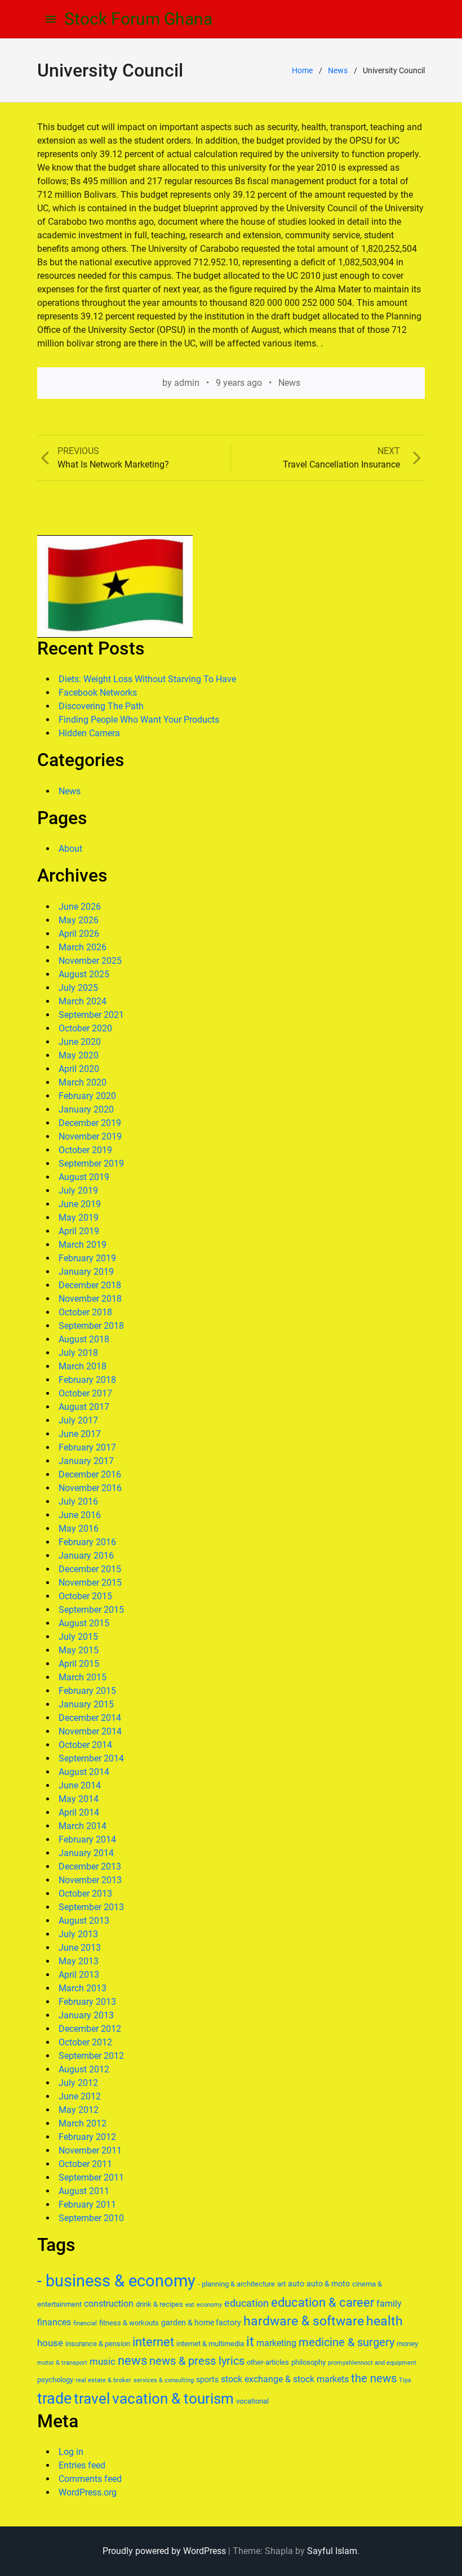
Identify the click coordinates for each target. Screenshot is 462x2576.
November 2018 (90, 1299)
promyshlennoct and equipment (372, 2363)
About (70, 849)
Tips (405, 2380)
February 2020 (87, 1096)
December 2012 (90, 2029)
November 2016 (90, 1488)
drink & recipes (159, 2304)
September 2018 (91, 1326)
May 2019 (79, 1218)
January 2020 (86, 1109)
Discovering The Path (101, 706)
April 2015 (79, 1664)
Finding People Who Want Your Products (139, 720)
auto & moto (328, 2284)
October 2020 (85, 1028)
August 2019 (84, 1177)
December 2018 (90, 1285)
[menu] (51, 19)
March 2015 (83, 1677)
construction (109, 2304)
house (50, 2343)
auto (296, 2284)
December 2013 (90, 1867)
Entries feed (82, 2465)
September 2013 (91, 1907)
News (338, 70)
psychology (55, 2380)
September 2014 (91, 1758)
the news (374, 2378)
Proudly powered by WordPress (164, 2551)
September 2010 (91, 2218)
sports (207, 2379)
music (103, 2361)
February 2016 (87, 1542)
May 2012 (79, 2110)
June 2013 (80, 1948)
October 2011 (85, 2164)
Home (302, 70)
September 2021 (91, 1015)
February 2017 (87, 1447)
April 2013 (79, 1975)
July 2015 (78, 1637)
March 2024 (83, 1001)
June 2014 (80, 1785)
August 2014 (84, 1772)
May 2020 (79, 1055)
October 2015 (85, 1596)
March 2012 (83, 2123)
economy (209, 2305)
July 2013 (78, 1934)
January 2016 (86, 1556)
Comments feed (90, 2479)
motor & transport (62, 2363)
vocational (252, 2401)
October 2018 (85, 1312)
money (407, 2344)
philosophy (308, 2362)
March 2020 (83, 1082)
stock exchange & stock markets (285, 2379)
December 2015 (90, 1569)
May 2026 (79, 920)
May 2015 (79, 1650)
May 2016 (79, 1529)
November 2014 (90, 1731)
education (246, 2303)
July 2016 (78, 1501)
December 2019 (90, 1123)
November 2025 (90, 961)
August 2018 (84, 1339)
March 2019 (83, 1245)
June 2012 (80, 2096)
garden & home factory (201, 2323)
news (132, 2361)
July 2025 (78, 988)
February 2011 (87, 2204)
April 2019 (79, 1231)
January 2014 (86, 1853)
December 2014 (90, 1718)
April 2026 (79, 934)
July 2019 (78, 1191)
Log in (71, 2452)
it (250, 2342)
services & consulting (164, 2380)
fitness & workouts (129, 2323)
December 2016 (90, 1474)
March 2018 (83, 1366)
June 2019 (80, 1204)
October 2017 (85, 1393)
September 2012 (91, 2056)
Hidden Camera (89, 733)
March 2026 (83, 947)
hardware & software (304, 2321)
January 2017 (86, 1461)
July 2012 (78, 2083)
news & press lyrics (197, 2361)
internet (153, 2342)
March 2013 (83, 1988)
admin (187, 383)
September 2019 (91, 1164)
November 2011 (90, 2150)
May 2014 (79, 1799)
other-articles (268, 2362)
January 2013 (86, 2015)
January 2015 (86, 1704)
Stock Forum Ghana (138, 19)
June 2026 (80, 907)
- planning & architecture (236, 2284)
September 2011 (91, 2177)
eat (190, 2305)
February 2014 (87, 1839)
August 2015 (84, 1623)
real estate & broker (103, 2380)
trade (54, 2399)
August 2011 (84, 2191)
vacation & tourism (173, 2399)
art (281, 2284)
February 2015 (87, 1691)
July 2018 (78, 1353)
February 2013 (87, 2002)
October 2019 (85, 1150)
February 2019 (87, 1258)
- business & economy (116, 2281)
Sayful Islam (332, 2551)
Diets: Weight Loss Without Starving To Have (147, 679)
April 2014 (79, 1812)
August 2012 (84, 2069)
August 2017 (84, 1407)
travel (92, 2399)
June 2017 (80, 1434)
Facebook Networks (98, 693)
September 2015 (91, 1610)
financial (85, 2323)
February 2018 (87, 1380)
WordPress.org (88, 2492)
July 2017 (78, 1420)
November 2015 (90, 1583)
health (385, 2321)
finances (54, 2322)
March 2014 (83, 1826)
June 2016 (80, 1515)
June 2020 (80, 1042)
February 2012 (87, 2137)
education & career (323, 2303)
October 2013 (85, 1894)
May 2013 (79, 1961)
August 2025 (84, 974)
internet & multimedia (210, 2344)
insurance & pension (98, 2344)
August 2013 (84, 1921)
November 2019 (90, 1136)
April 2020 (79, 1069)
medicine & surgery (346, 2343)
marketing (276, 2343)
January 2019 (86, 1272)
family (389, 2304)
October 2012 (85, 2042)
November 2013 (90, 1880)
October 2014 (85, 1745)
